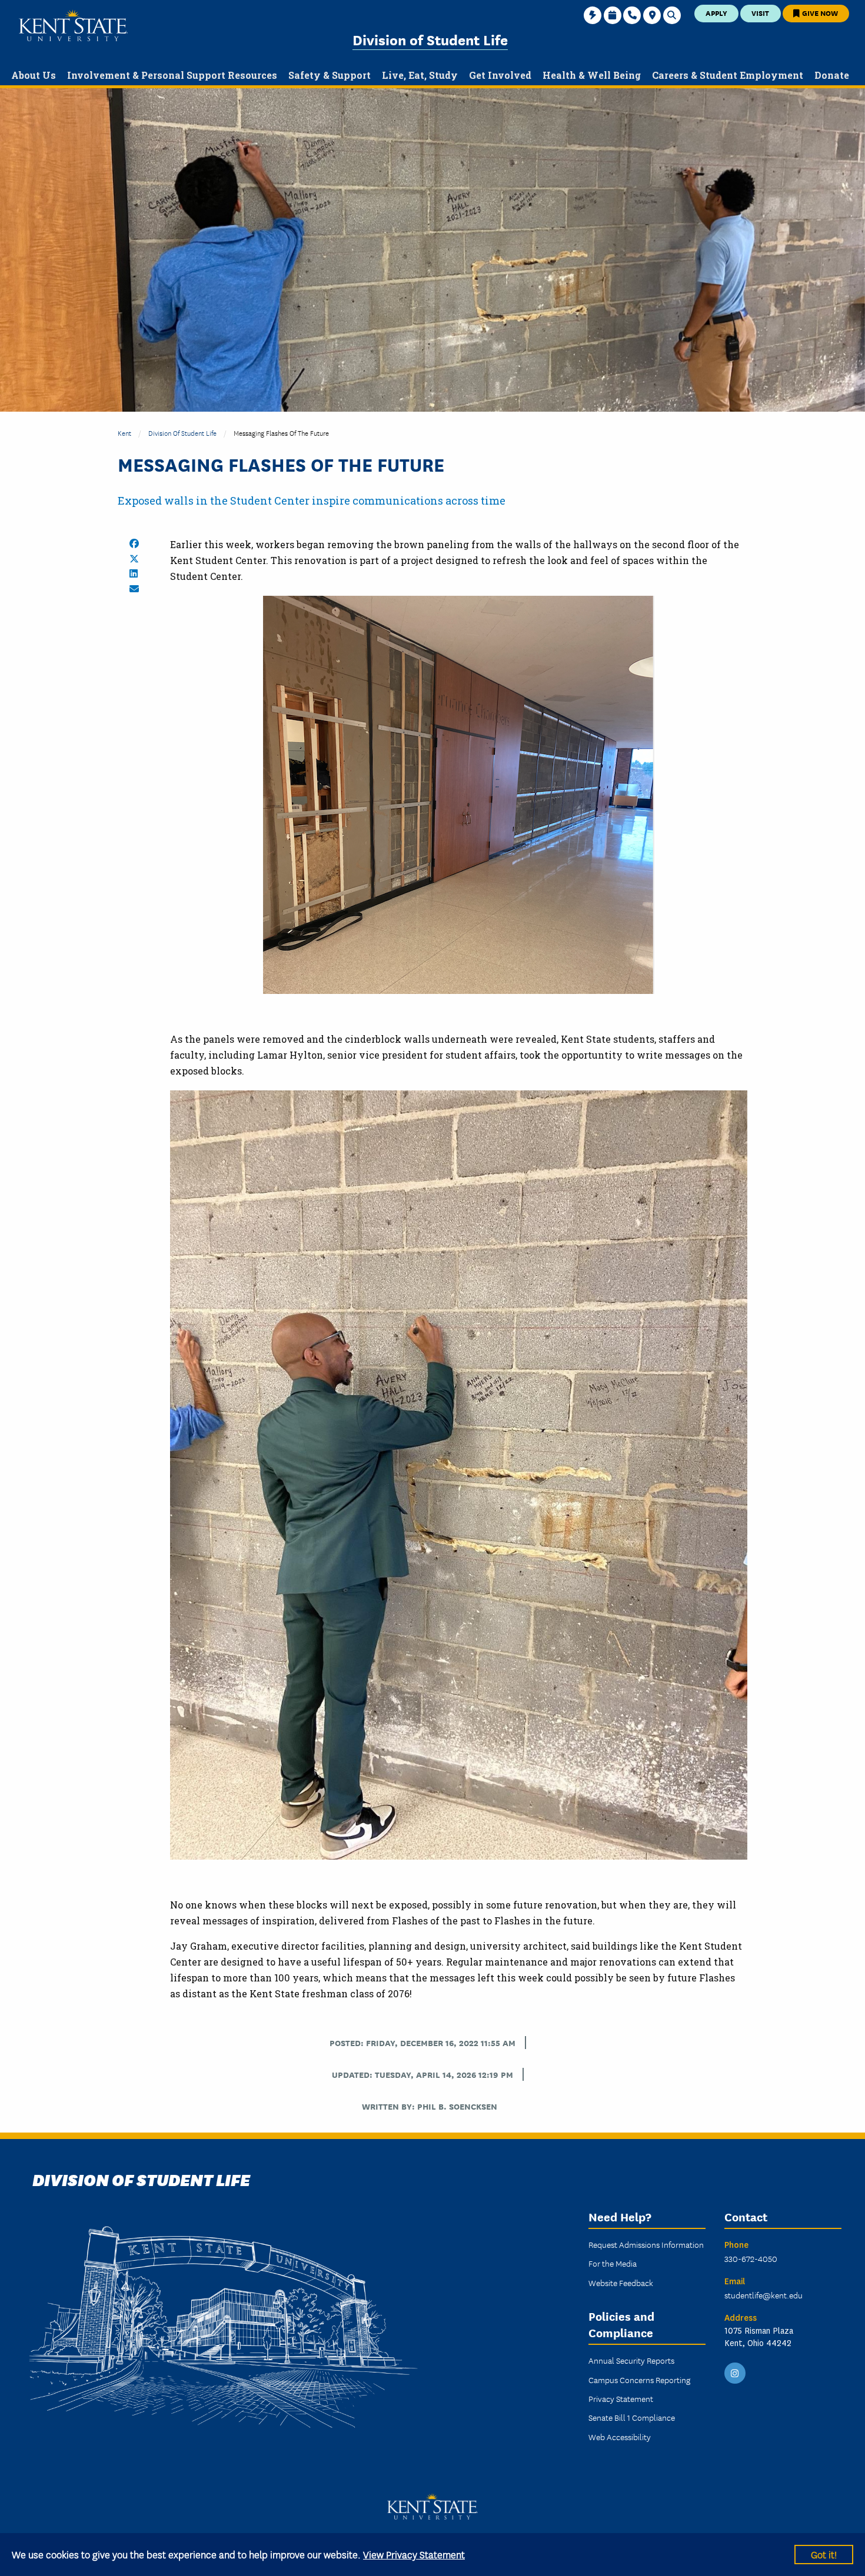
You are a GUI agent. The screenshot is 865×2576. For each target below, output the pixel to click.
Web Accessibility (620, 2437)
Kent (124, 433)
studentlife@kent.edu (763, 2295)
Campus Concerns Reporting (639, 2380)
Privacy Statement (621, 2398)
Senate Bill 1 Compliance (632, 2417)
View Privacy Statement (414, 2554)
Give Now (819, 13)
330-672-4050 (751, 2258)
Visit (760, 13)
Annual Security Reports (631, 2360)
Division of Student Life (430, 39)
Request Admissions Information (646, 2244)
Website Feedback (621, 2283)
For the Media (613, 2263)
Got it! (824, 2554)
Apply (716, 13)
